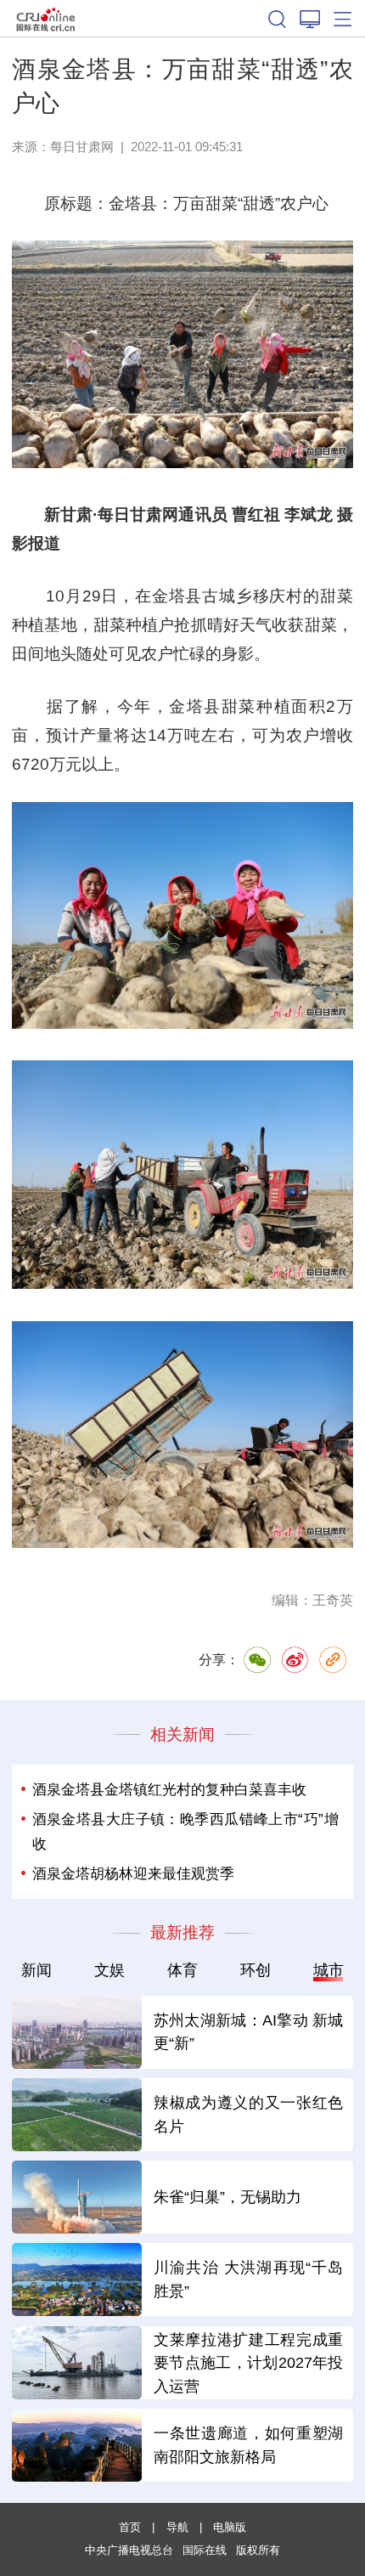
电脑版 (230, 2527)
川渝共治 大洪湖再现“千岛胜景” (249, 2279)
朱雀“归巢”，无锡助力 (227, 2197)
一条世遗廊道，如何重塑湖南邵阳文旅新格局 (249, 2445)
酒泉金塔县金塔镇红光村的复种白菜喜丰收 (169, 1789)
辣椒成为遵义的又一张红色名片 (249, 2114)
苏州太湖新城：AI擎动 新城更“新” (249, 2032)
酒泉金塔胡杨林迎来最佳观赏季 (133, 1873)
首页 (130, 2527)
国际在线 (46, 18)
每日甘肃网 (82, 147)
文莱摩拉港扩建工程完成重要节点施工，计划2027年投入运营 (249, 2363)
